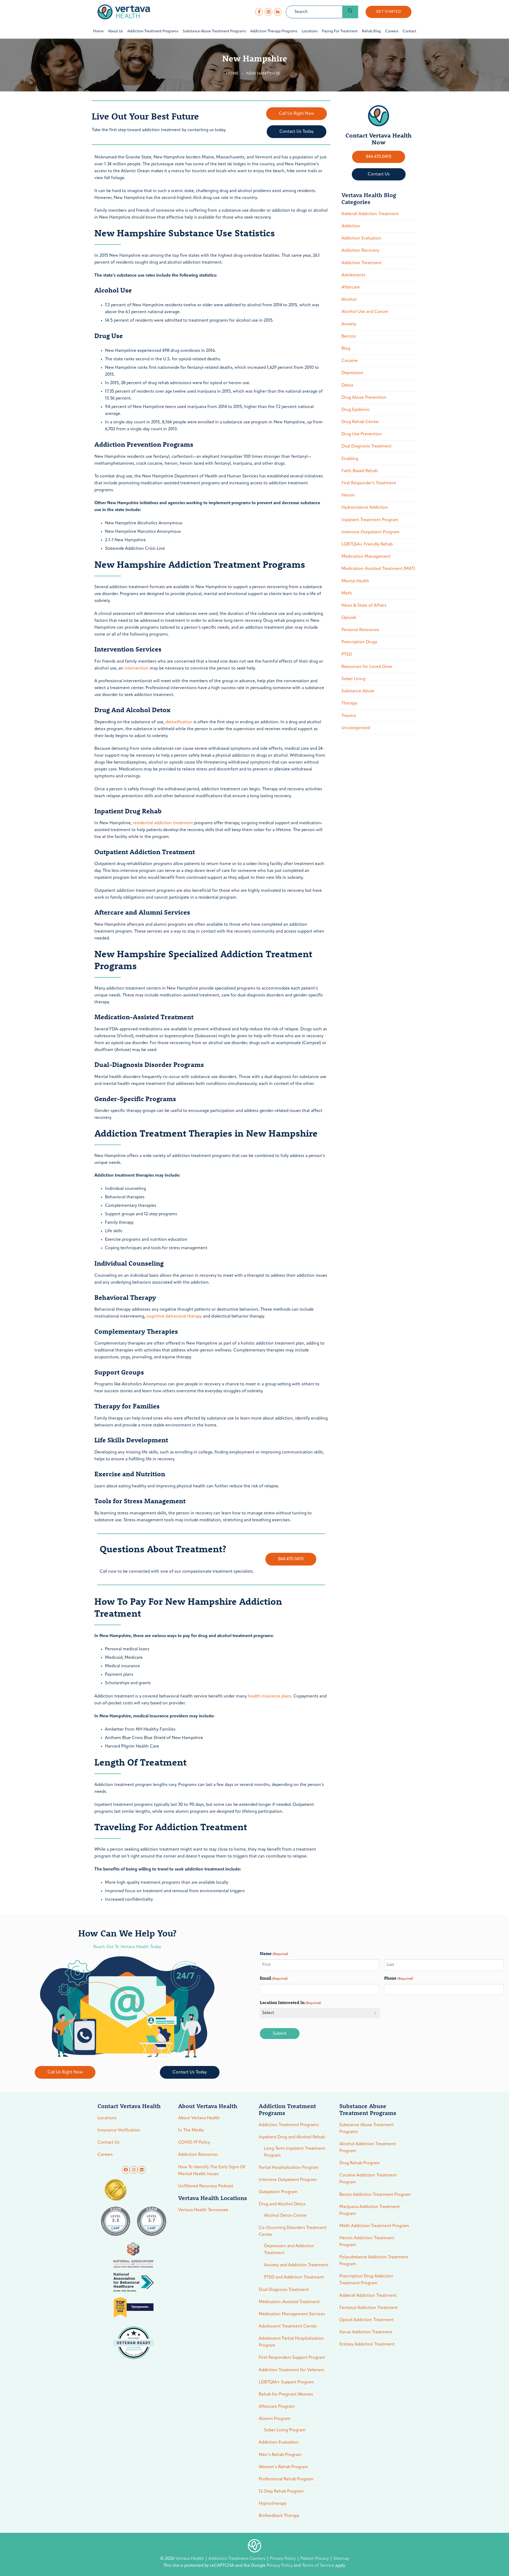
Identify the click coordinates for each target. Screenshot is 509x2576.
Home (232, 74)
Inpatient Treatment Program (370, 520)
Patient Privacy (315, 2559)
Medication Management (366, 557)
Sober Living (353, 679)
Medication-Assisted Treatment (289, 2302)
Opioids (349, 618)
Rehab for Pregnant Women (286, 2395)
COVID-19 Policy (194, 2143)
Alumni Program (275, 2419)
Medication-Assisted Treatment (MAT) (378, 569)
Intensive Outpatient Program (370, 532)
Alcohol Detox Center (286, 2216)
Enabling (350, 459)
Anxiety (349, 324)
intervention (137, 668)
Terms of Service (318, 2566)
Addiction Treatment (362, 263)
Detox (347, 385)
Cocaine (350, 361)
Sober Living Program (285, 2430)
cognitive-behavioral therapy (174, 1316)
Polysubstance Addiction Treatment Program (374, 2261)
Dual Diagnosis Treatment (367, 446)
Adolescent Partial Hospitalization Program (291, 2342)
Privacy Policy (283, 2559)
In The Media (191, 2130)
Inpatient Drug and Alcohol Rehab (292, 2137)
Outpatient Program (278, 2192)
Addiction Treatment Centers (237, 2559)
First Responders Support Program (292, 2358)
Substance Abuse (358, 691)
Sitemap (341, 2559)
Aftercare (351, 287)
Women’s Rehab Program (283, 2467)
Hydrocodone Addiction (365, 508)
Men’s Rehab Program (280, 2455)
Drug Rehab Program (360, 2163)
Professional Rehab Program (286, 2479)
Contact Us (109, 2143)
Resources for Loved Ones (367, 667)
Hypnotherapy (273, 2504)
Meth (347, 593)
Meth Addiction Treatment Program (374, 2226)
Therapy (349, 703)
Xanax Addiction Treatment (366, 2332)
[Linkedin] (142, 2170)
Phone (399, 1978)
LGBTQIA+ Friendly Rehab (367, 544)
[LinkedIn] (278, 12)
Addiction (351, 226)
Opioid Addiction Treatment (367, 2320)
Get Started (389, 12)
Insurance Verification (119, 2130)
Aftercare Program (277, 2407)
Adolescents (353, 275)
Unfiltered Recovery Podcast (206, 2186)
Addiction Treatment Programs (289, 2125)
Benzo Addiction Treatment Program (375, 2195)
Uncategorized (356, 728)
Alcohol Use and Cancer (365, 312)
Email (274, 1978)
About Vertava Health (199, 2118)
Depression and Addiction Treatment (289, 2250)
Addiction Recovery (360, 251)
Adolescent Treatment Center (288, 2326)
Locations (107, 2118)
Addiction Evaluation (361, 238)
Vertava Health (190, 2559)
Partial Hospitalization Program (289, 2168)
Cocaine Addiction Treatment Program (368, 2179)
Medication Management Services (292, 2314)
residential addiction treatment (163, 823)
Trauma (349, 716)
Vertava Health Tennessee (203, 2210)
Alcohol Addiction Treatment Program (368, 2148)
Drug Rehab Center (360, 422)
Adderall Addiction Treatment (370, 214)
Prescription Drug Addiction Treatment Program (366, 2280)
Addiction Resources (198, 2155)
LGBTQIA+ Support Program (286, 2382)
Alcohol (349, 300)
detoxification (179, 722)
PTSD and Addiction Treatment (294, 2277)
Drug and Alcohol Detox (282, 2204)
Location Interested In (290, 2002)
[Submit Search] (350, 12)
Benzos (349, 336)
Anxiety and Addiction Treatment (296, 2265)
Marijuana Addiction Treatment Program (370, 2210)
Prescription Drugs (359, 642)
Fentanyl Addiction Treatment (368, 2308)
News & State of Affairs (364, 606)
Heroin (348, 495)
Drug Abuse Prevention (364, 398)
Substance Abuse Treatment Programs (367, 2129)
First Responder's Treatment (369, 483)
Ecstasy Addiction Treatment (367, 2344)
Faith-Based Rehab (359, 471)
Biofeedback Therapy (279, 2516)
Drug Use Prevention (362, 434)
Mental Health (355, 581)
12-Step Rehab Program (281, 2491)
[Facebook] (259, 12)
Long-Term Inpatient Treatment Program (295, 2152)
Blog (346, 349)
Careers (105, 2155)
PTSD (347, 655)
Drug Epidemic (356, 410)
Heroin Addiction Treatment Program (367, 2242)
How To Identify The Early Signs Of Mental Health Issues (212, 2171)
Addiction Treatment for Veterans (291, 2370)
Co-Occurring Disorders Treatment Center (293, 2231)
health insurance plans (270, 1696)
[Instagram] (268, 12)
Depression (352, 373)
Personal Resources (360, 630)
